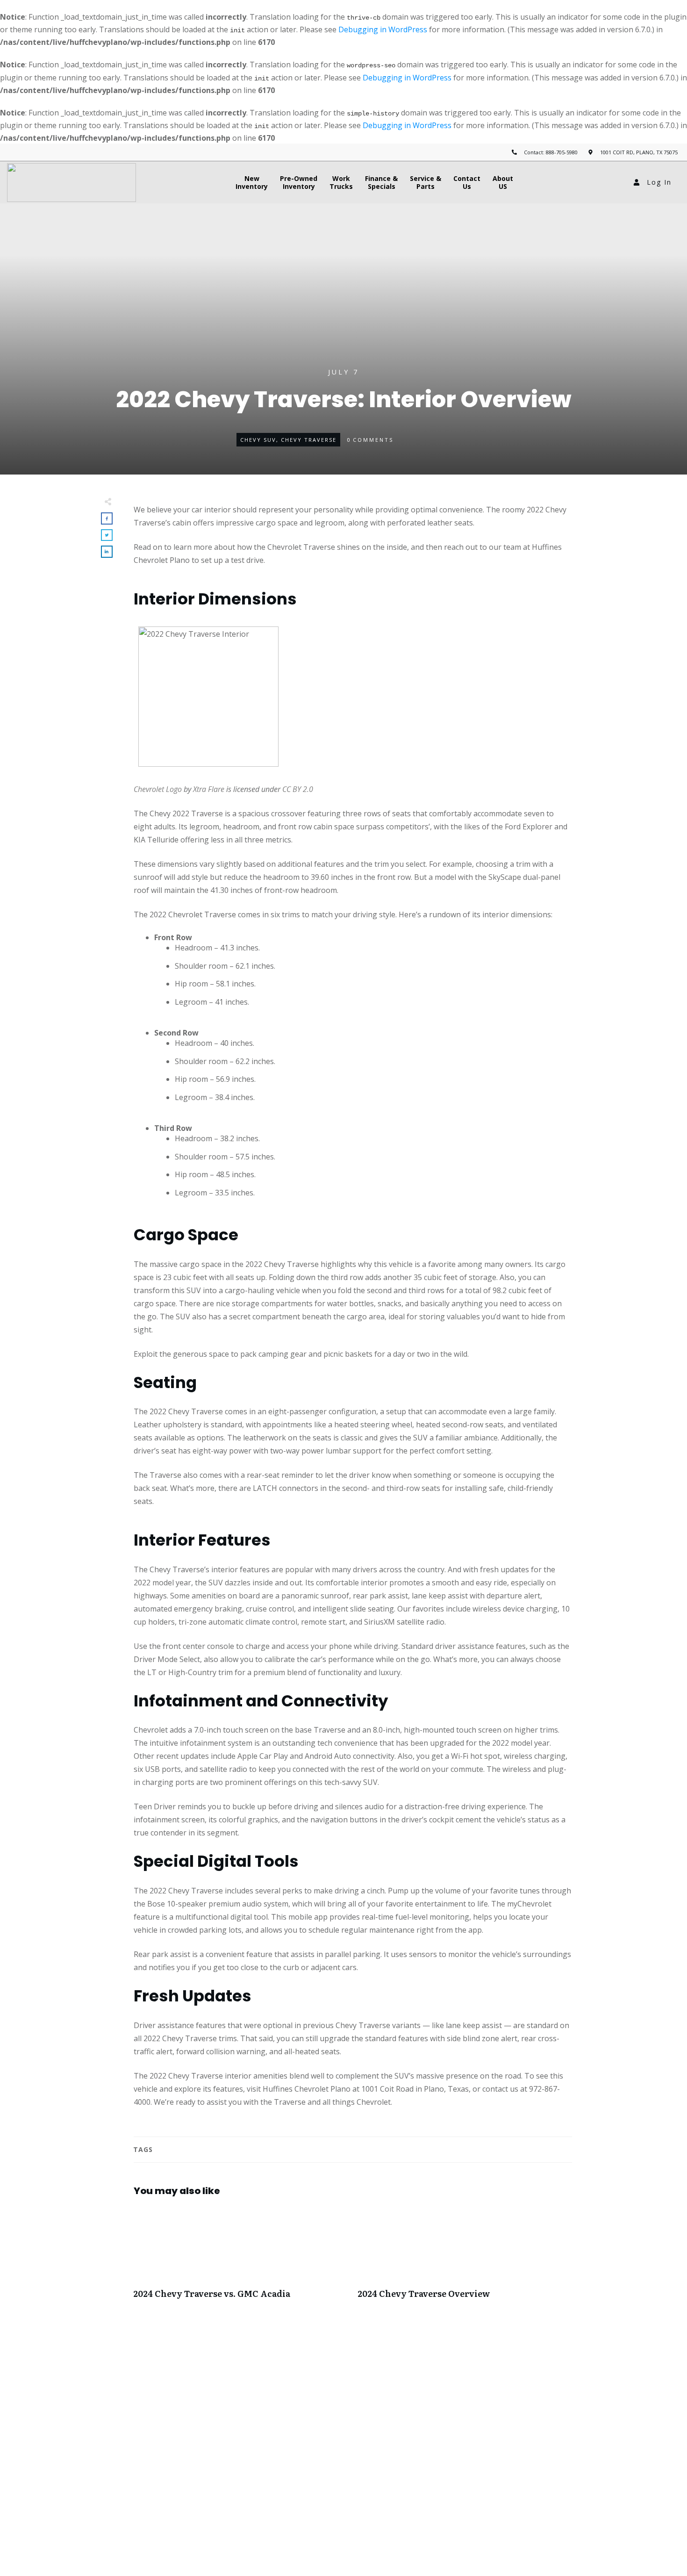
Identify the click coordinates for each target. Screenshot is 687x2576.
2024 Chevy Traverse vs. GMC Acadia (241, 2258)
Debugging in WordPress (383, 29)
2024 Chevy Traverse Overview (465, 2258)
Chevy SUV (258, 440)
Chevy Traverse (309, 440)
